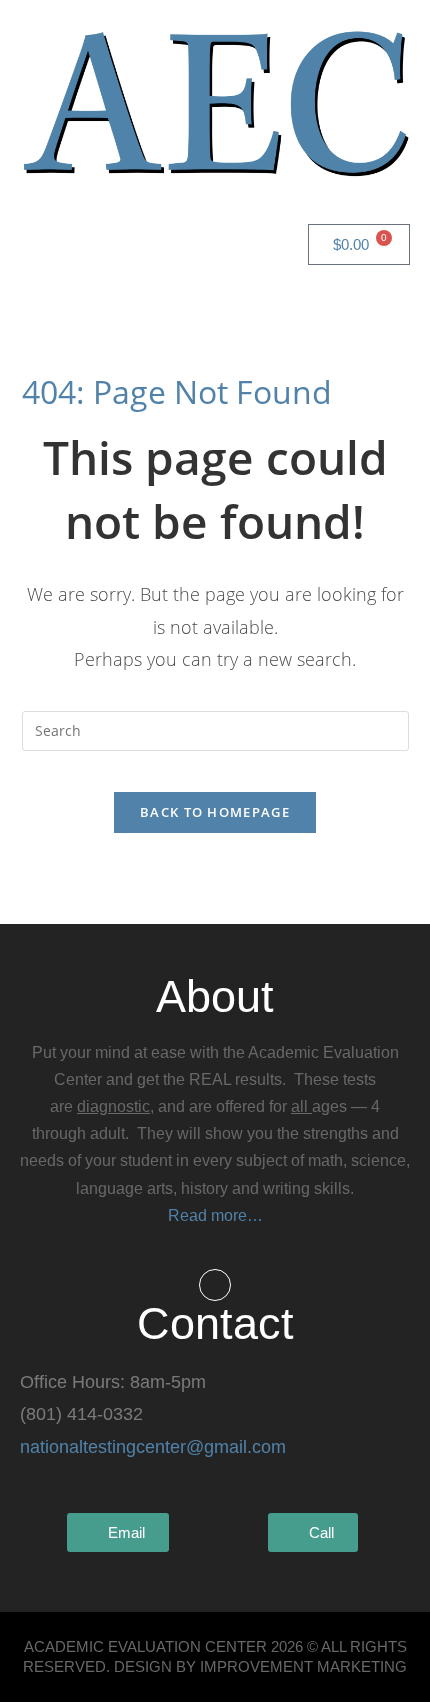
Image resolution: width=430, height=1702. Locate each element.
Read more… (215, 1215)
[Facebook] (215, 1285)
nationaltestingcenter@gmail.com (153, 1447)
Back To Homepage (215, 812)
